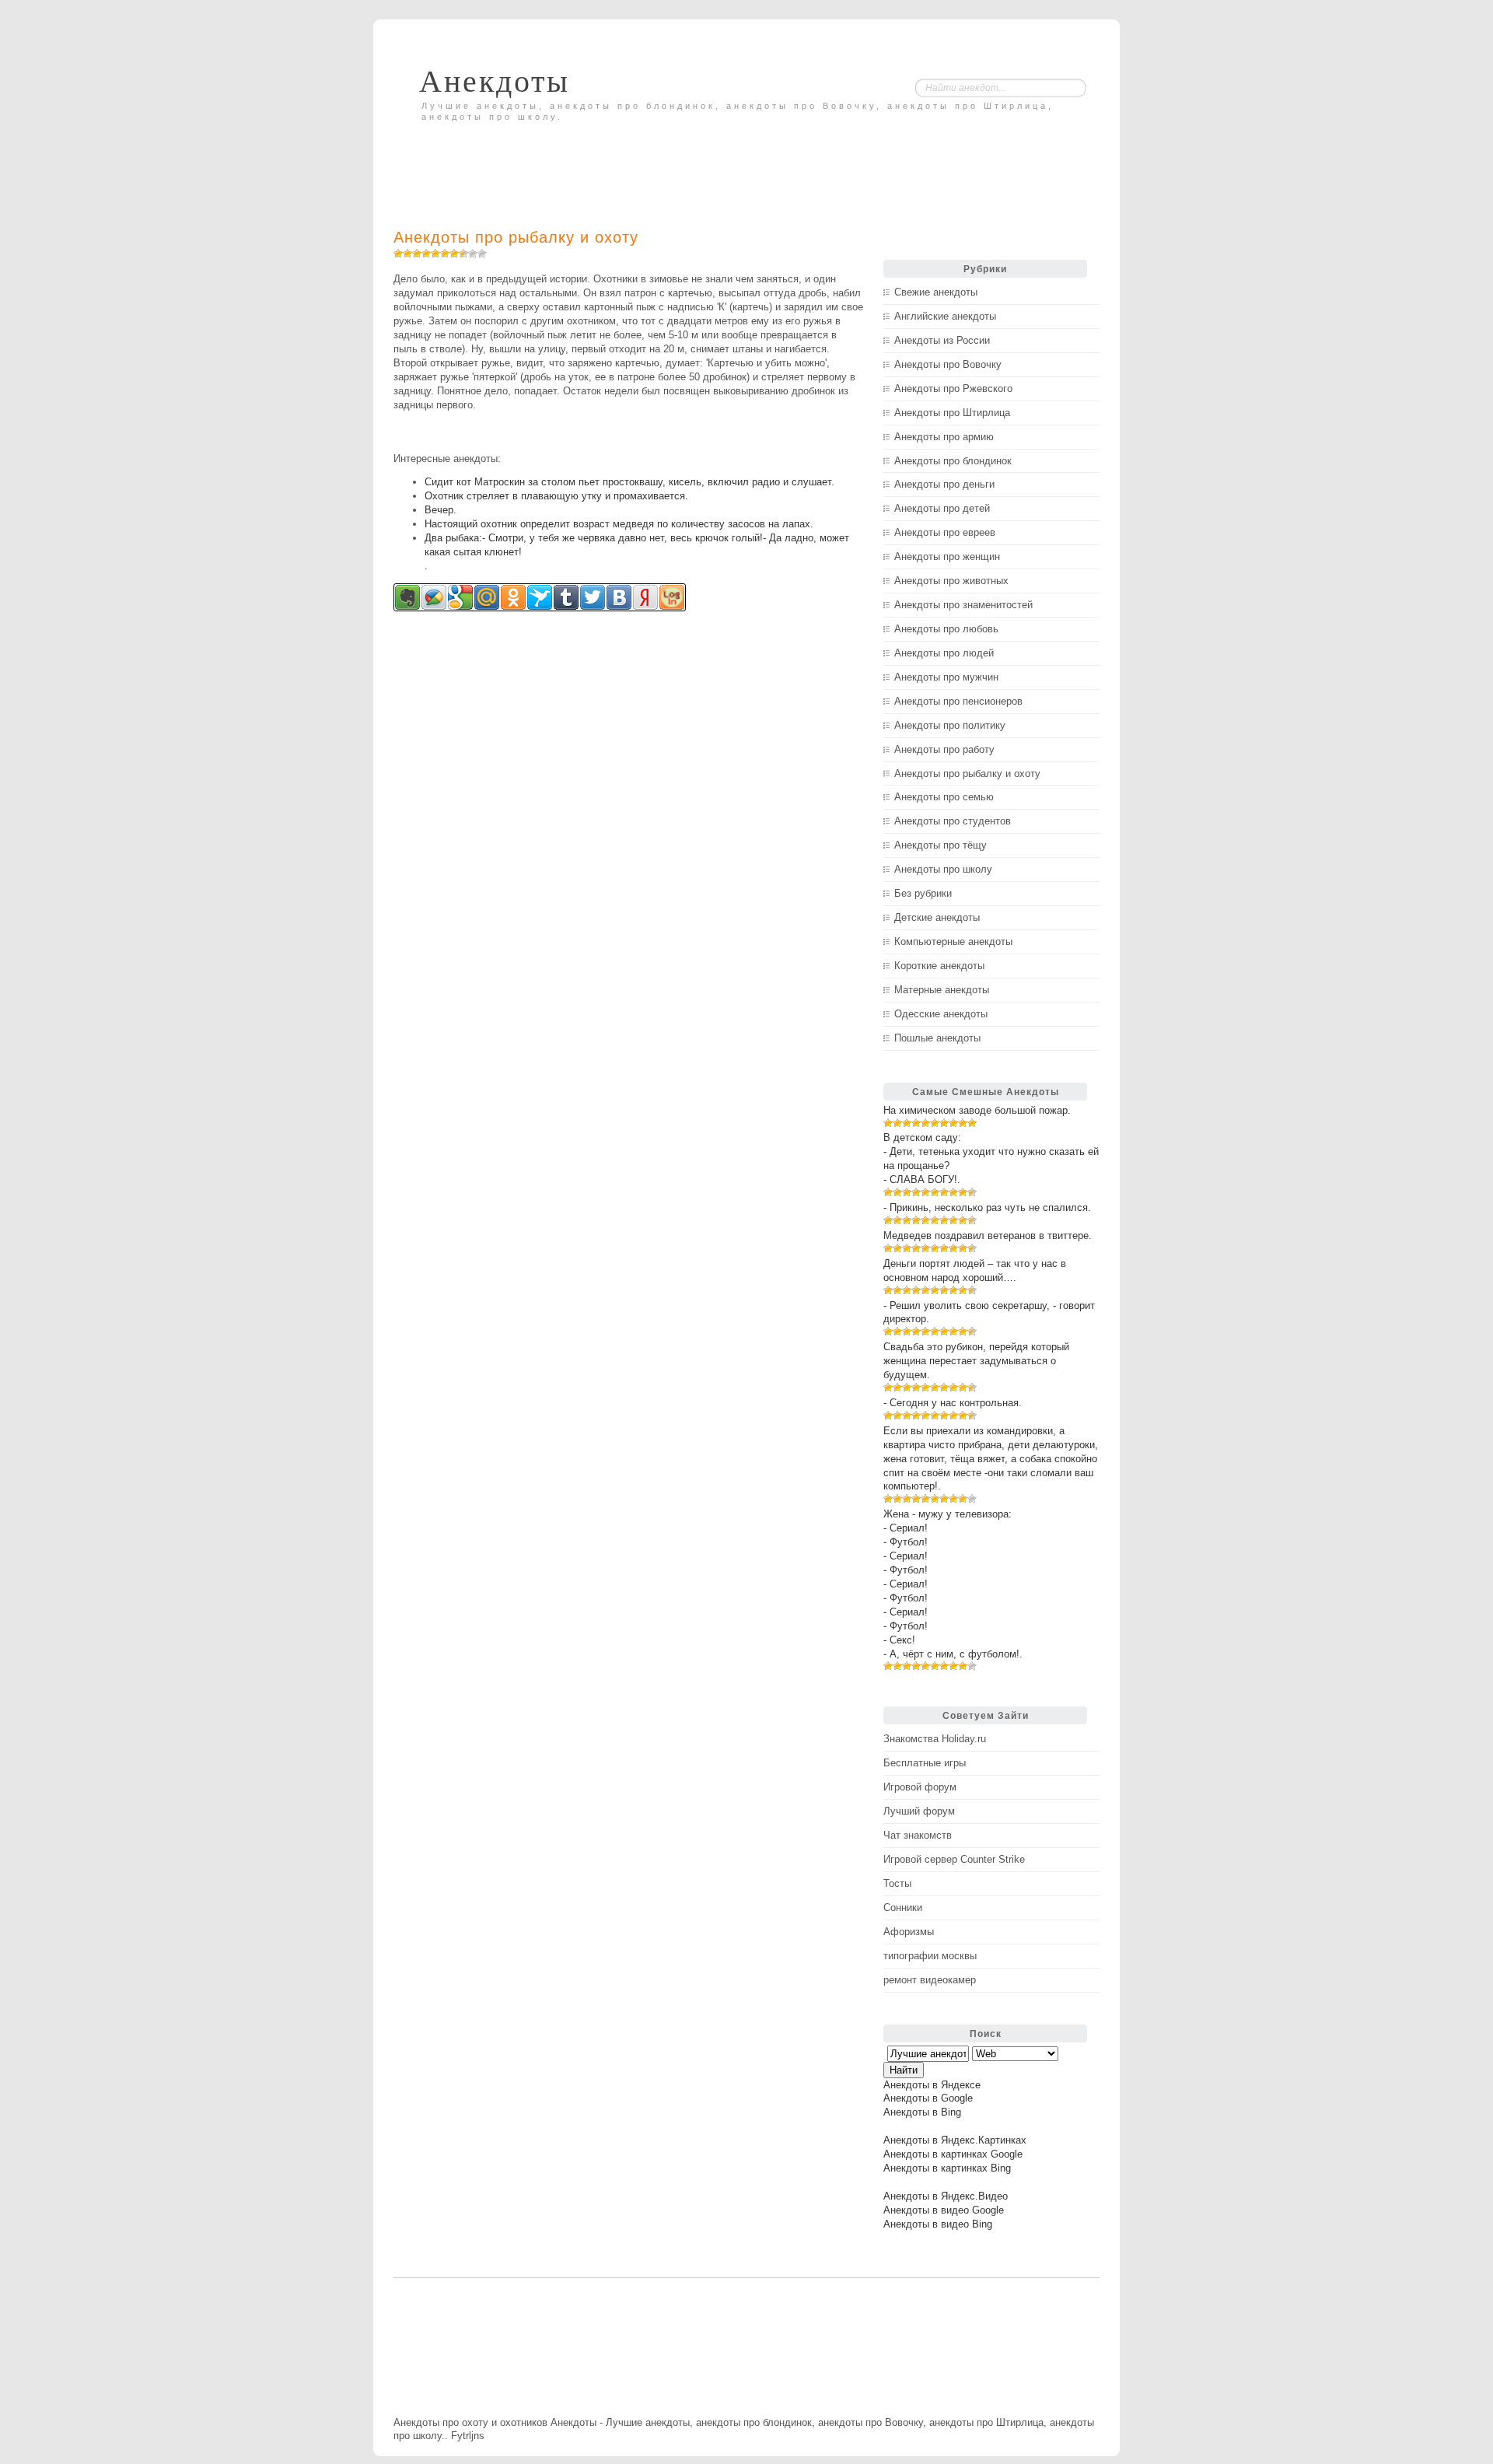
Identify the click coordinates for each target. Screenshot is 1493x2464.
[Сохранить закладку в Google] (434, 597)
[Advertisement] (575, 161)
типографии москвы (930, 1956)
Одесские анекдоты (941, 1014)
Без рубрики (923, 893)
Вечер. (441, 510)
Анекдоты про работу (944, 749)
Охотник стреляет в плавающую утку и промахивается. (556, 496)
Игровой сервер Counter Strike (954, 1859)
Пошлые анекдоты (937, 1038)
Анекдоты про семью (944, 797)
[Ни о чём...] (398, 254)
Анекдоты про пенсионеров (958, 701)
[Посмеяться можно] (445, 254)
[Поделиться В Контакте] (619, 597)
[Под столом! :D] (482, 254)
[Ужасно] (417, 254)
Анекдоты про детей (942, 508)
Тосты (897, 1883)
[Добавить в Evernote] (407, 597)
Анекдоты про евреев (945, 532)
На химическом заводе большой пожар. (977, 1110)
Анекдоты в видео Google (944, 2210)
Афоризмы (909, 1932)
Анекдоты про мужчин (946, 677)
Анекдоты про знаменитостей (963, 605)
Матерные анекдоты (942, 990)
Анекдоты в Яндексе (932, 2085)
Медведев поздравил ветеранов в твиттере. (988, 1235)
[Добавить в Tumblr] (566, 597)
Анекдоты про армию (944, 437)
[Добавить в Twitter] (593, 597)
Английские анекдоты (945, 316)
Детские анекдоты (937, 917)
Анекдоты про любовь (946, 629)
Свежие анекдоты (936, 292)
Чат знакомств (918, 1835)
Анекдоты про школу (943, 869)
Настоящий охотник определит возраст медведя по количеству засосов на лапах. (619, 524)
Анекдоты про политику (950, 725)
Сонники (903, 1907)
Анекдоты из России (942, 340)
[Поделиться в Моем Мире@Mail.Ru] (487, 597)
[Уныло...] (426, 254)
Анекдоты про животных (951, 581)
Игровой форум (920, 1787)
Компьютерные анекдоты (953, 941)
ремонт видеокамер (930, 1980)
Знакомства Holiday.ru (935, 1739)
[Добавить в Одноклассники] (513, 597)
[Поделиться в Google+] (460, 597)
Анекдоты (495, 81)
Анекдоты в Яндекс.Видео (946, 2196)
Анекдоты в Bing (922, 2112)
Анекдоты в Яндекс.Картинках (955, 2140)
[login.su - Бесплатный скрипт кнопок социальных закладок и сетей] (672, 597)
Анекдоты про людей (944, 653)
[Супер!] (473, 254)
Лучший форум (919, 1811)
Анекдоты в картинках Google (953, 2154)
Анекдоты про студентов (953, 821)
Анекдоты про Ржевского (953, 388)
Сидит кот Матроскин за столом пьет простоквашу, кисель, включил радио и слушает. (629, 482)
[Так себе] (435, 254)
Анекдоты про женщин (947, 556)
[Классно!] (463, 254)
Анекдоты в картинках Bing (947, 2168)
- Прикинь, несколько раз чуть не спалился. (987, 1207)
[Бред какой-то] (407, 254)
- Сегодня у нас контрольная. (953, 1403)
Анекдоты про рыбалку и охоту (516, 237)
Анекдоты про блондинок (953, 461)
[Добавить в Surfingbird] (540, 597)
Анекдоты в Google (928, 2098)
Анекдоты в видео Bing (938, 2224)
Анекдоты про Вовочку (948, 364)
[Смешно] (454, 254)
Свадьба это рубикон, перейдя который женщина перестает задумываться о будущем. (976, 1361)
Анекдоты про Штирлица (952, 413)
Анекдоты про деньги (944, 484)
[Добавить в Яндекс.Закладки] (645, 597)
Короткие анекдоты (939, 966)
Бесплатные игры (925, 1763)
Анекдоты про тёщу (941, 845)
